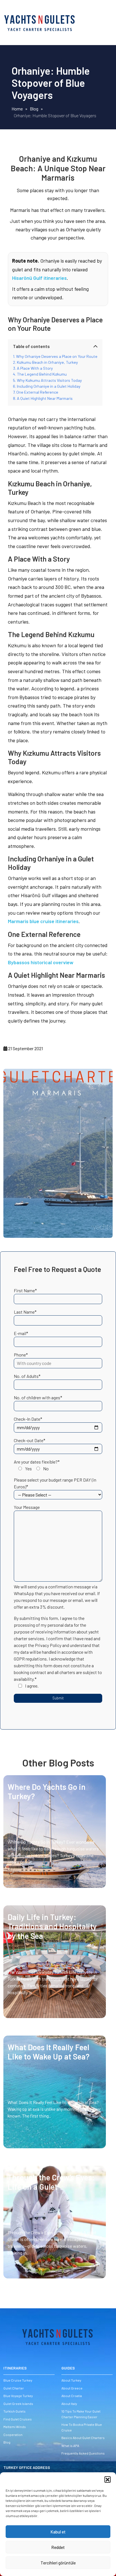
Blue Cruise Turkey (18, 2380)
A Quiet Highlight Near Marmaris (45, 398)
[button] (108, 2479)
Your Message (27, 1507)
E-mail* (21, 1333)
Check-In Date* (28, 1419)
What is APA (70, 2446)
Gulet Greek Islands (18, 2404)
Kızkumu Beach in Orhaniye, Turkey (47, 362)
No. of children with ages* (38, 1397)
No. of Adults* (27, 1376)
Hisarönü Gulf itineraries (39, 278)
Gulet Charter (14, 2388)
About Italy (69, 2404)
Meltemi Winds (15, 2427)
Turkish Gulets (14, 2411)
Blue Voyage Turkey (18, 2396)
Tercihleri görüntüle (58, 2563)
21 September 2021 (25, 1048)
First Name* (25, 1290)
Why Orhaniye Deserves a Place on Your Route (57, 356)
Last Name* (25, 1312)
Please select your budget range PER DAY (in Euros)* (55, 1483)
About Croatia (72, 2396)
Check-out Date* (30, 1440)
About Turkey (71, 2380)
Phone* (21, 1355)
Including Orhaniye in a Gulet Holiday (49, 386)
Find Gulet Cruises (18, 2419)
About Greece (72, 2388)
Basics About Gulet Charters (83, 2438)
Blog (7, 2442)
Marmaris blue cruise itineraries (43, 921)
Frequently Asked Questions (83, 2453)
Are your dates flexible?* (37, 1465)
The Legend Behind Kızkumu (42, 374)
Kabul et (58, 2532)
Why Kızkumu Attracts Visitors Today (49, 380)
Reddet (58, 2547)
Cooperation (13, 2435)
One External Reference (37, 392)
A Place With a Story (35, 368)
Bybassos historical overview (41, 962)
